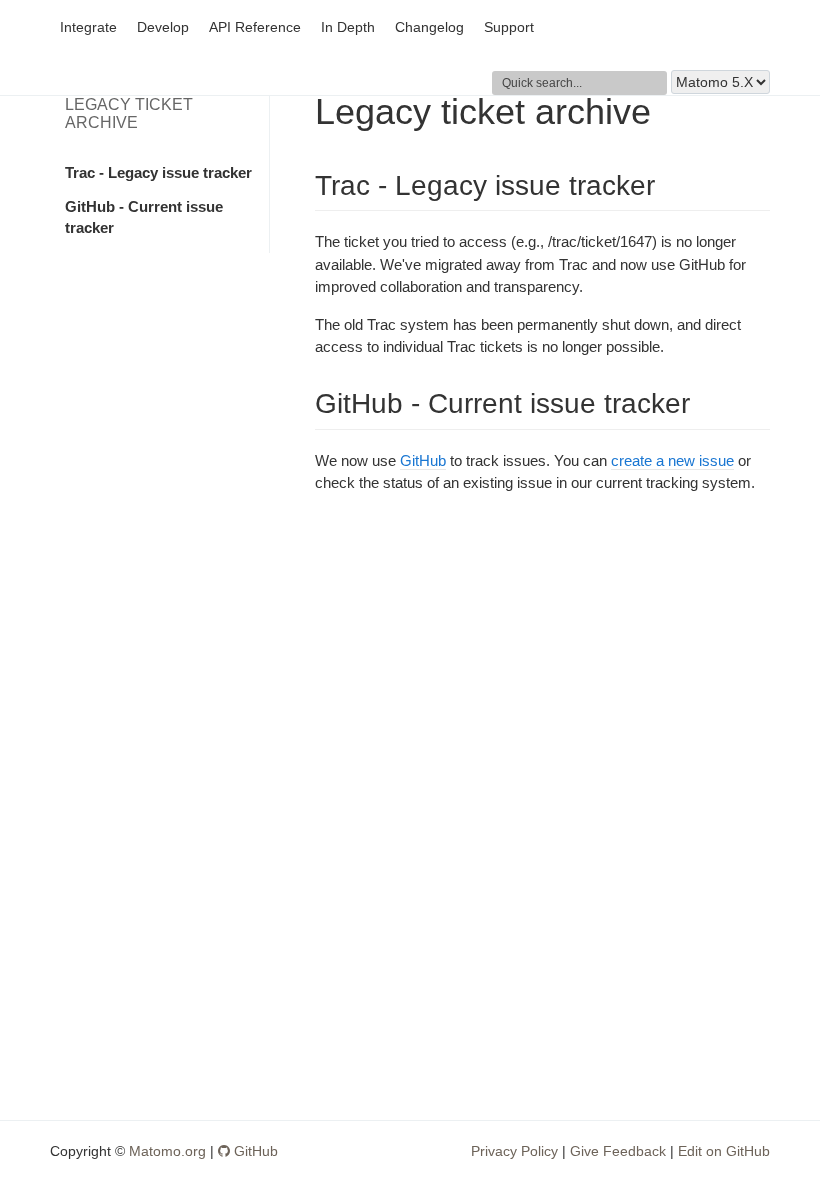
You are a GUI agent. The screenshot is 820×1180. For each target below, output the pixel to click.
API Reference (255, 27)
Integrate (88, 27)
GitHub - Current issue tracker (144, 217)
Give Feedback (618, 1151)
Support (509, 27)
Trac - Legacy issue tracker (158, 172)
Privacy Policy (514, 1151)
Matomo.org (167, 1151)
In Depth (348, 27)
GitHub (423, 460)
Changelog (429, 27)
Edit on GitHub (724, 1151)
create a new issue (672, 460)
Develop (163, 27)
